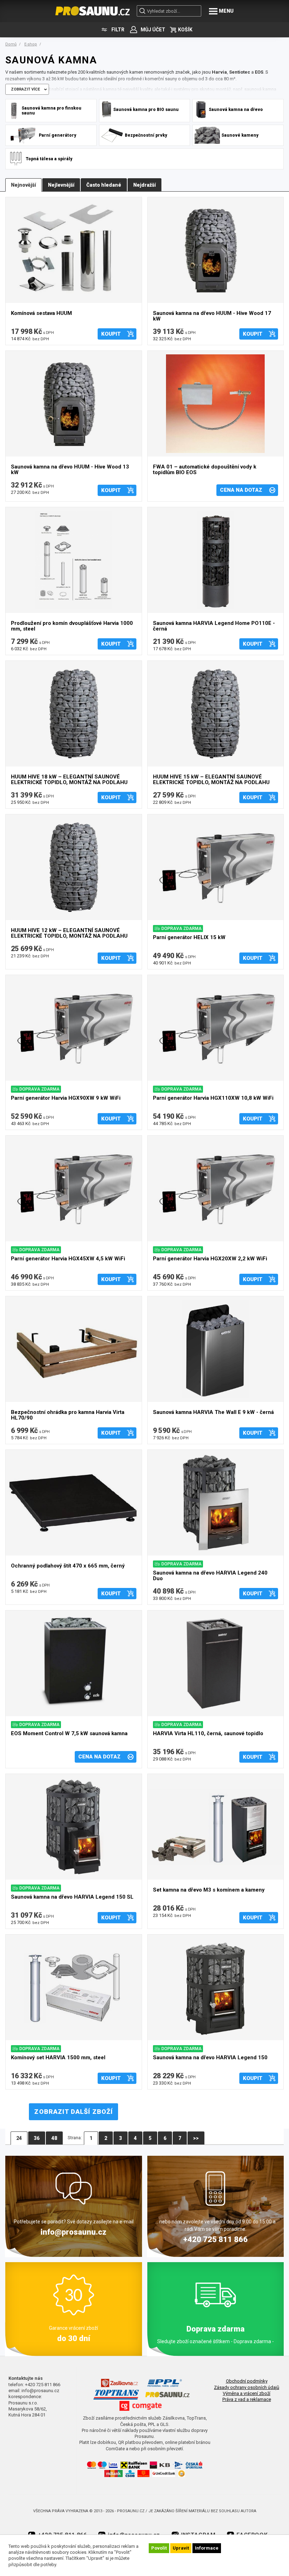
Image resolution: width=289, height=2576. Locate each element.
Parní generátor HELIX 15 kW (189, 938)
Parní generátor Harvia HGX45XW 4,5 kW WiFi (68, 1259)
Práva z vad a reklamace (247, 2399)
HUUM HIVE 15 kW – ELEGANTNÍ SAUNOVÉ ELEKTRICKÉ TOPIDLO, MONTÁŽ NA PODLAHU (211, 780)
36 (37, 2138)
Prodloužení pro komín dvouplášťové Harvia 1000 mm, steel (72, 626)
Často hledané (104, 185)
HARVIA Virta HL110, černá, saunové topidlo (208, 1734)
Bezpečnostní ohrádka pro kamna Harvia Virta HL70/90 (68, 1415)
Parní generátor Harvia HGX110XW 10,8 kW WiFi (213, 1098)
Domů (11, 44)
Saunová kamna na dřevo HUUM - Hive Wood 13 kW (70, 470)
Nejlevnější (61, 185)
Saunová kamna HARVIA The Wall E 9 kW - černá (213, 1412)
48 (54, 2138)
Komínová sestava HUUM (41, 313)
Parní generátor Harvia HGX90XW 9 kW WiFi (66, 1098)
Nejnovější (23, 185)
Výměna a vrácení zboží (247, 2393)
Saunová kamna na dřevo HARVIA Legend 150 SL (72, 1897)
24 (19, 2138)
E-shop (31, 44)
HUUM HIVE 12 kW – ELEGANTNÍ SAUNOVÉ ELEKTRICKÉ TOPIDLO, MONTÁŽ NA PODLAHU (69, 933)
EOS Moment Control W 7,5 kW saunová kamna (69, 1734)
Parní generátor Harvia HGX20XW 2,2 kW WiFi (210, 1259)
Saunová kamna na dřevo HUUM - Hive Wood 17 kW (212, 316)
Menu (226, 11)
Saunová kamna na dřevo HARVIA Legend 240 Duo (210, 1576)
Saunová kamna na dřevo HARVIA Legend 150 (210, 2058)
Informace (207, 2548)
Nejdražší (144, 185)
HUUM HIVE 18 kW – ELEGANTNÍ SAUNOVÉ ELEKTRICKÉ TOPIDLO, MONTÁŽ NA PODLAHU (69, 780)
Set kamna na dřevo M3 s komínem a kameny (209, 1890)
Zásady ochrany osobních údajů (247, 2387)
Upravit (181, 2548)
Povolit (159, 2548)
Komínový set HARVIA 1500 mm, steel (58, 2058)
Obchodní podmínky (247, 2381)
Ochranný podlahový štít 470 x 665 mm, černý (68, 1566)
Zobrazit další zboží (73, 2112)
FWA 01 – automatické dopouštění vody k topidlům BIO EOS (205, 470)
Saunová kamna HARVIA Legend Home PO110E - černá (214, 626)
